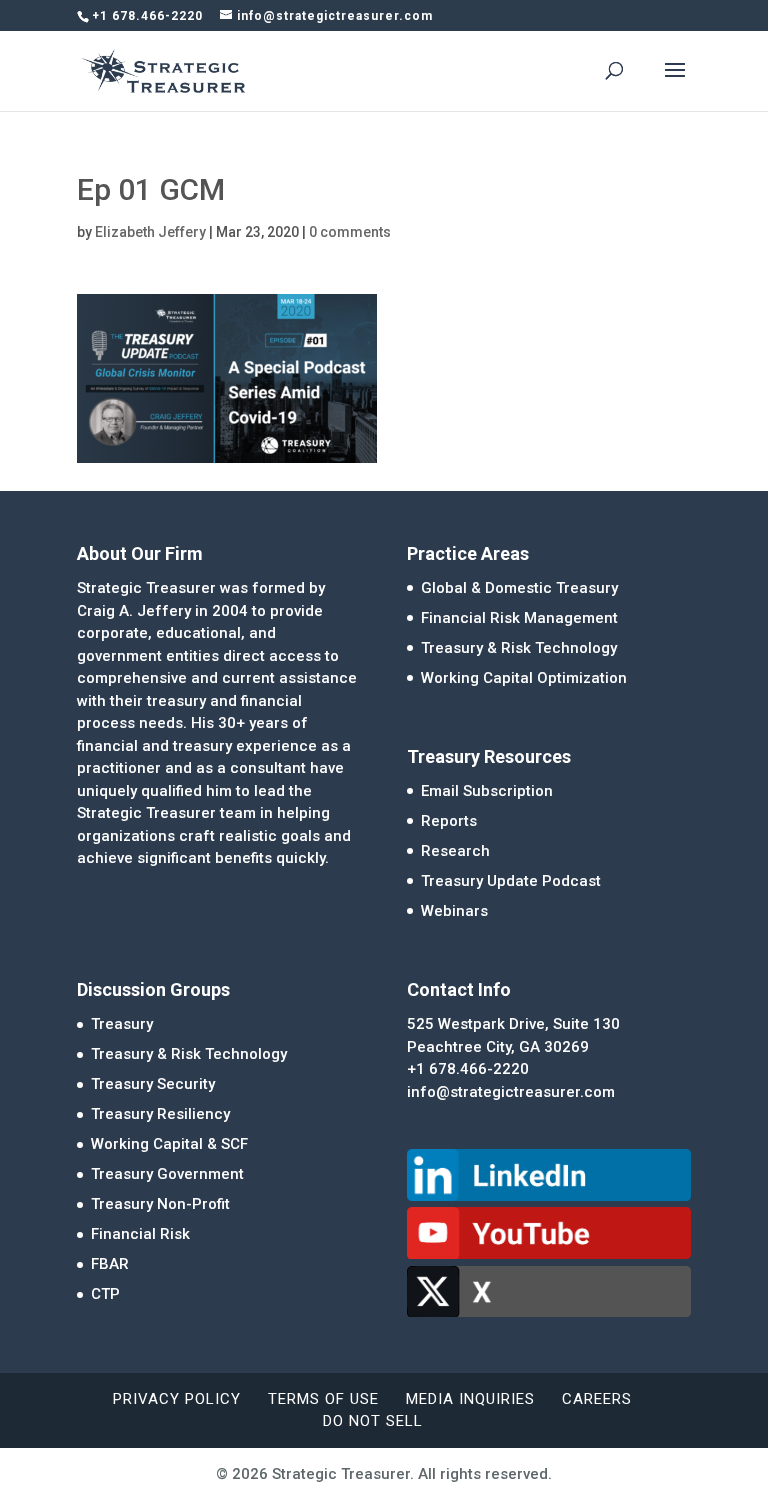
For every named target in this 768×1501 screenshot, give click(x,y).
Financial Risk (140, 1234)
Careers (597, 1399)
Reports (449, 821)
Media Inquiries (470, 1399)
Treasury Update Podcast (511, 881)
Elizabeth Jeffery (150, 232)
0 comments (350, 232)
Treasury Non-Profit (160, 1204)
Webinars (454, 911)
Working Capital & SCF (169, 1144)
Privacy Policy (177, 1399)
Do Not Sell (373, 1421)
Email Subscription (487, 791)
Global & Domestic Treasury (519, 588)
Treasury (122, 1024)
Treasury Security (153, 1084)
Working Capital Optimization (524, 678)
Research (455, 851)
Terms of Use (323, 1399)
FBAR (110, 1264)
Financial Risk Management (519, 618)
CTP (105, 1294)
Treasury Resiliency (160, 1114)
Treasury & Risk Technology (519, 648)
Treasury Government (167, 1174)
